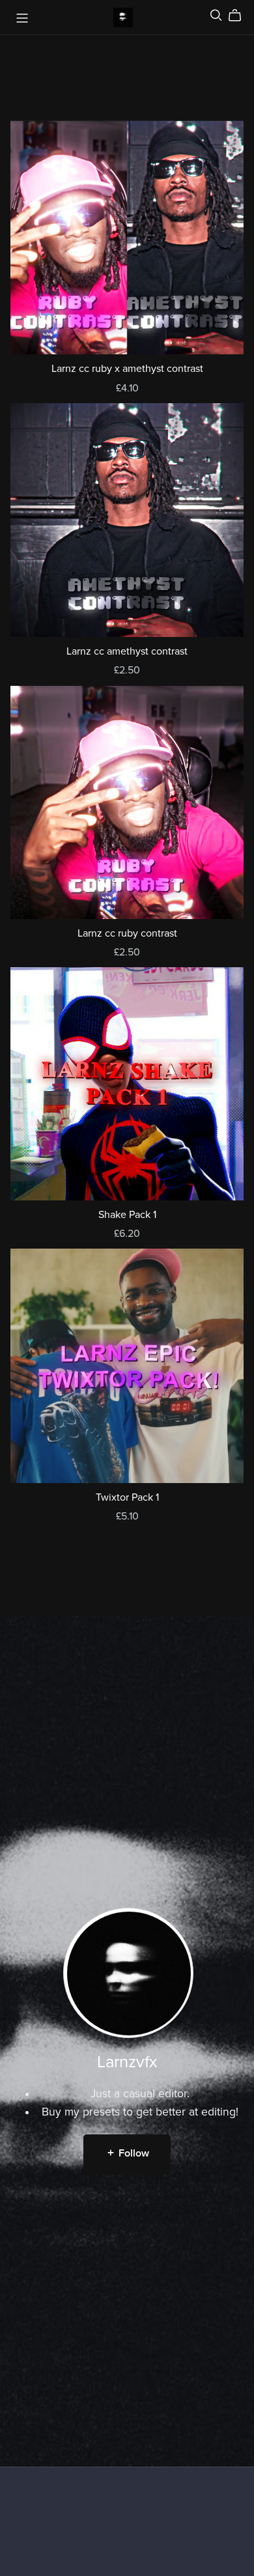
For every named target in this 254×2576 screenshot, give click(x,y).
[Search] (216, 15)
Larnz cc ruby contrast (127, 933)
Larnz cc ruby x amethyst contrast (127, 369)
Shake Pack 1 (127, 1215)
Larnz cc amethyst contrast (127, 651)
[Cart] (240, 16)
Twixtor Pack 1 (127, 1497)
